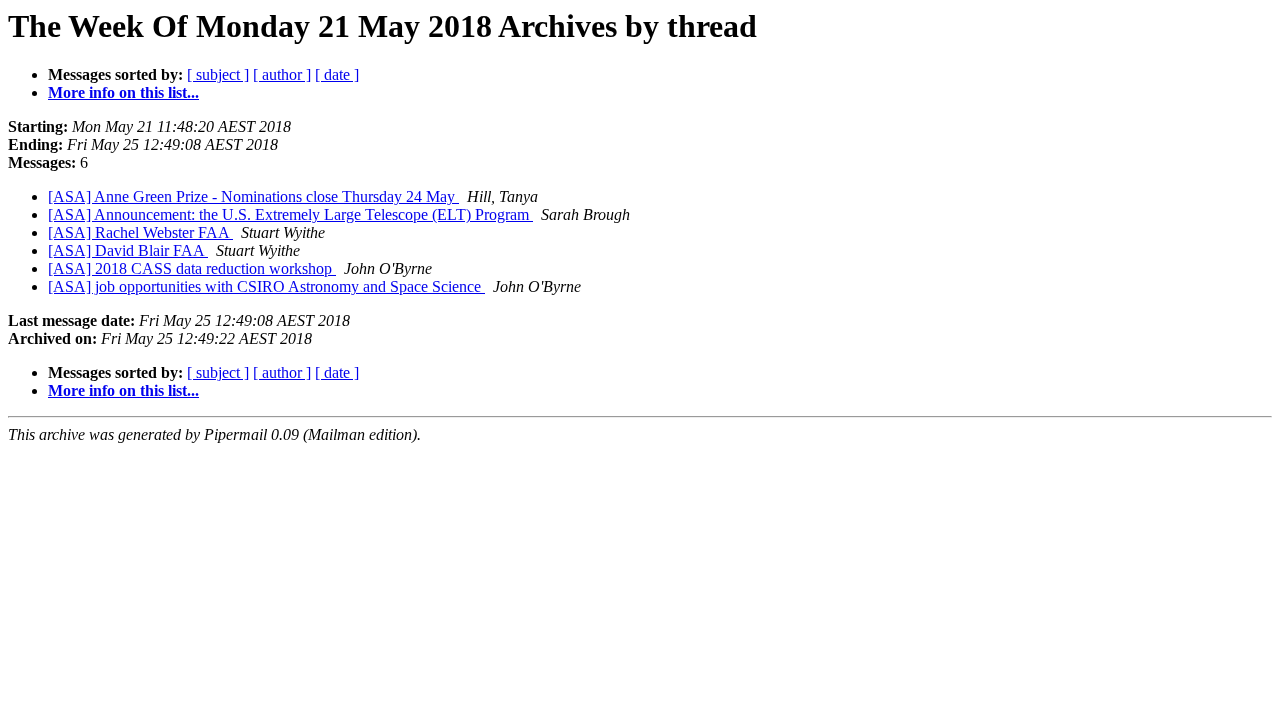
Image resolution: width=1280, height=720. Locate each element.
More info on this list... (123, 92)
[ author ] (282, 74)
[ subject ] (218, 74)
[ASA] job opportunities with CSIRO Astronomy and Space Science (266, 286)
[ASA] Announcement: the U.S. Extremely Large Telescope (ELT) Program (290, 214)
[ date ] (337, 74)
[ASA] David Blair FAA (128, 250)
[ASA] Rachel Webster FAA (140, 232)
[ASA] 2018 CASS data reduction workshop (192, 268)
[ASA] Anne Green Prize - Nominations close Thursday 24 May (253, 196)
